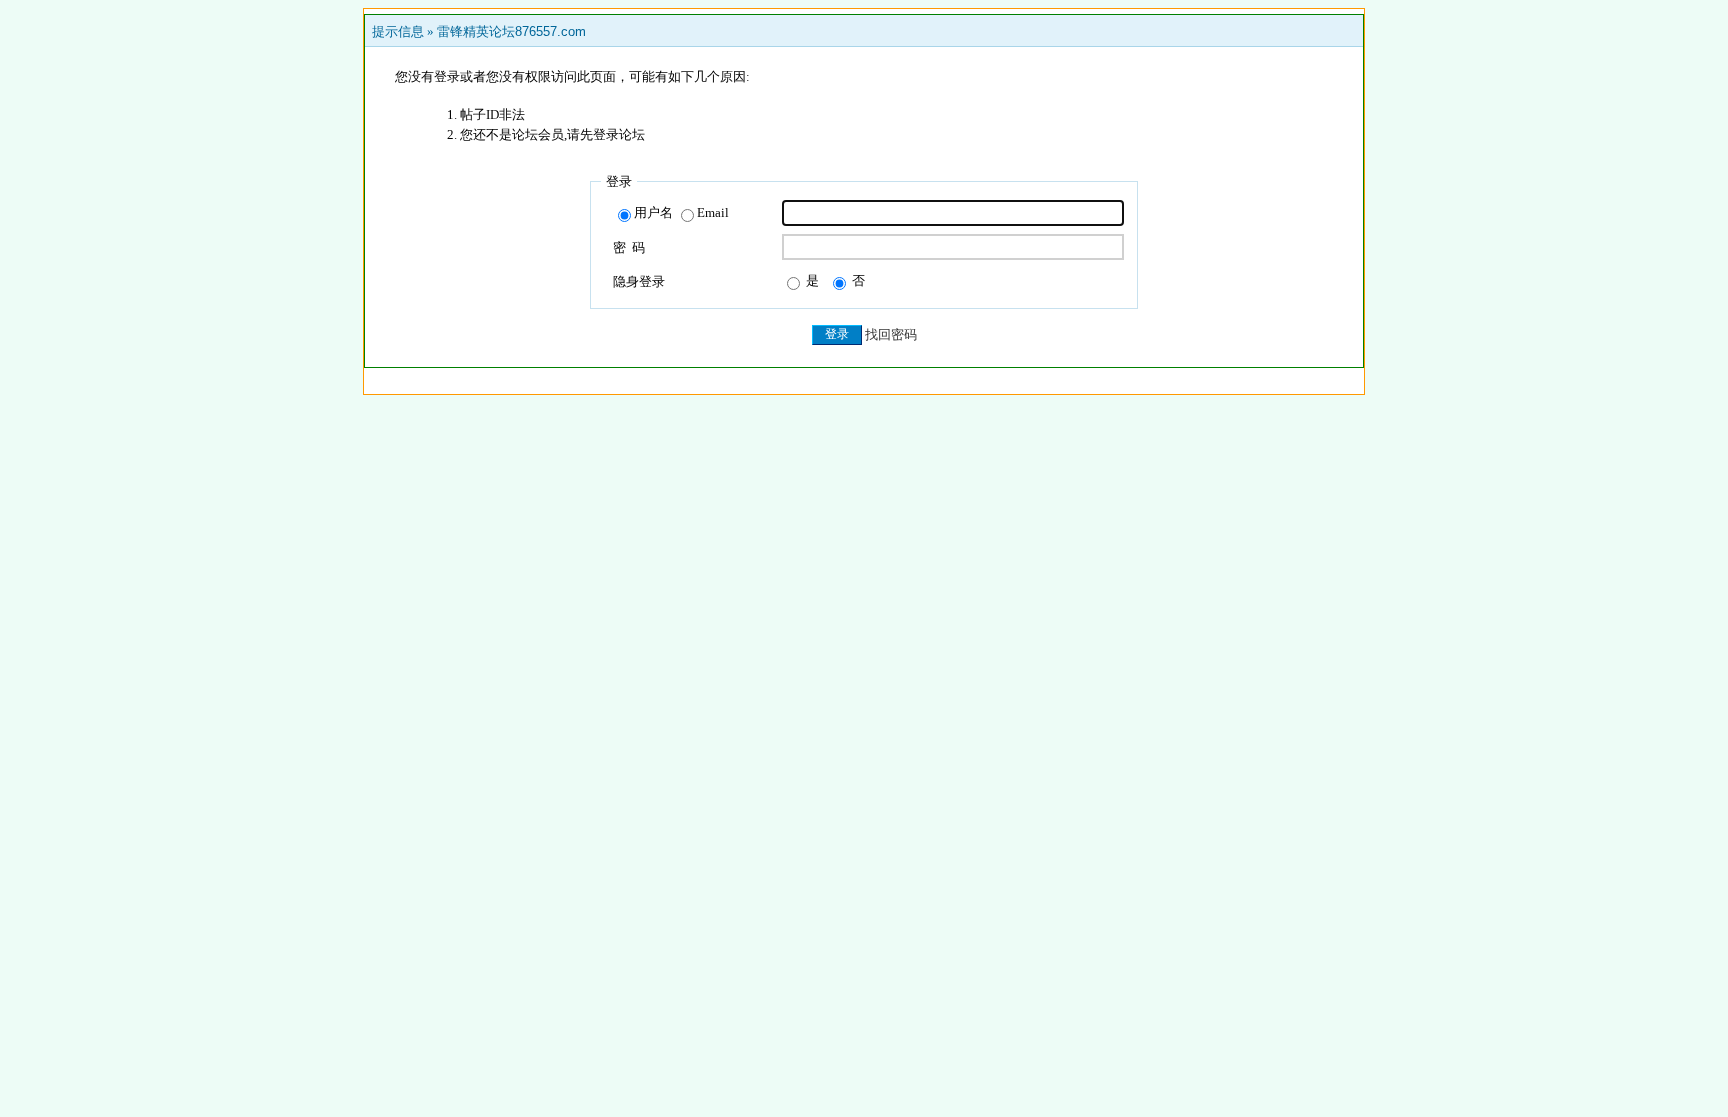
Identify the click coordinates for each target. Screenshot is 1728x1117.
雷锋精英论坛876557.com (511, 31)
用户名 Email (681, 212)
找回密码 (891, 334)
